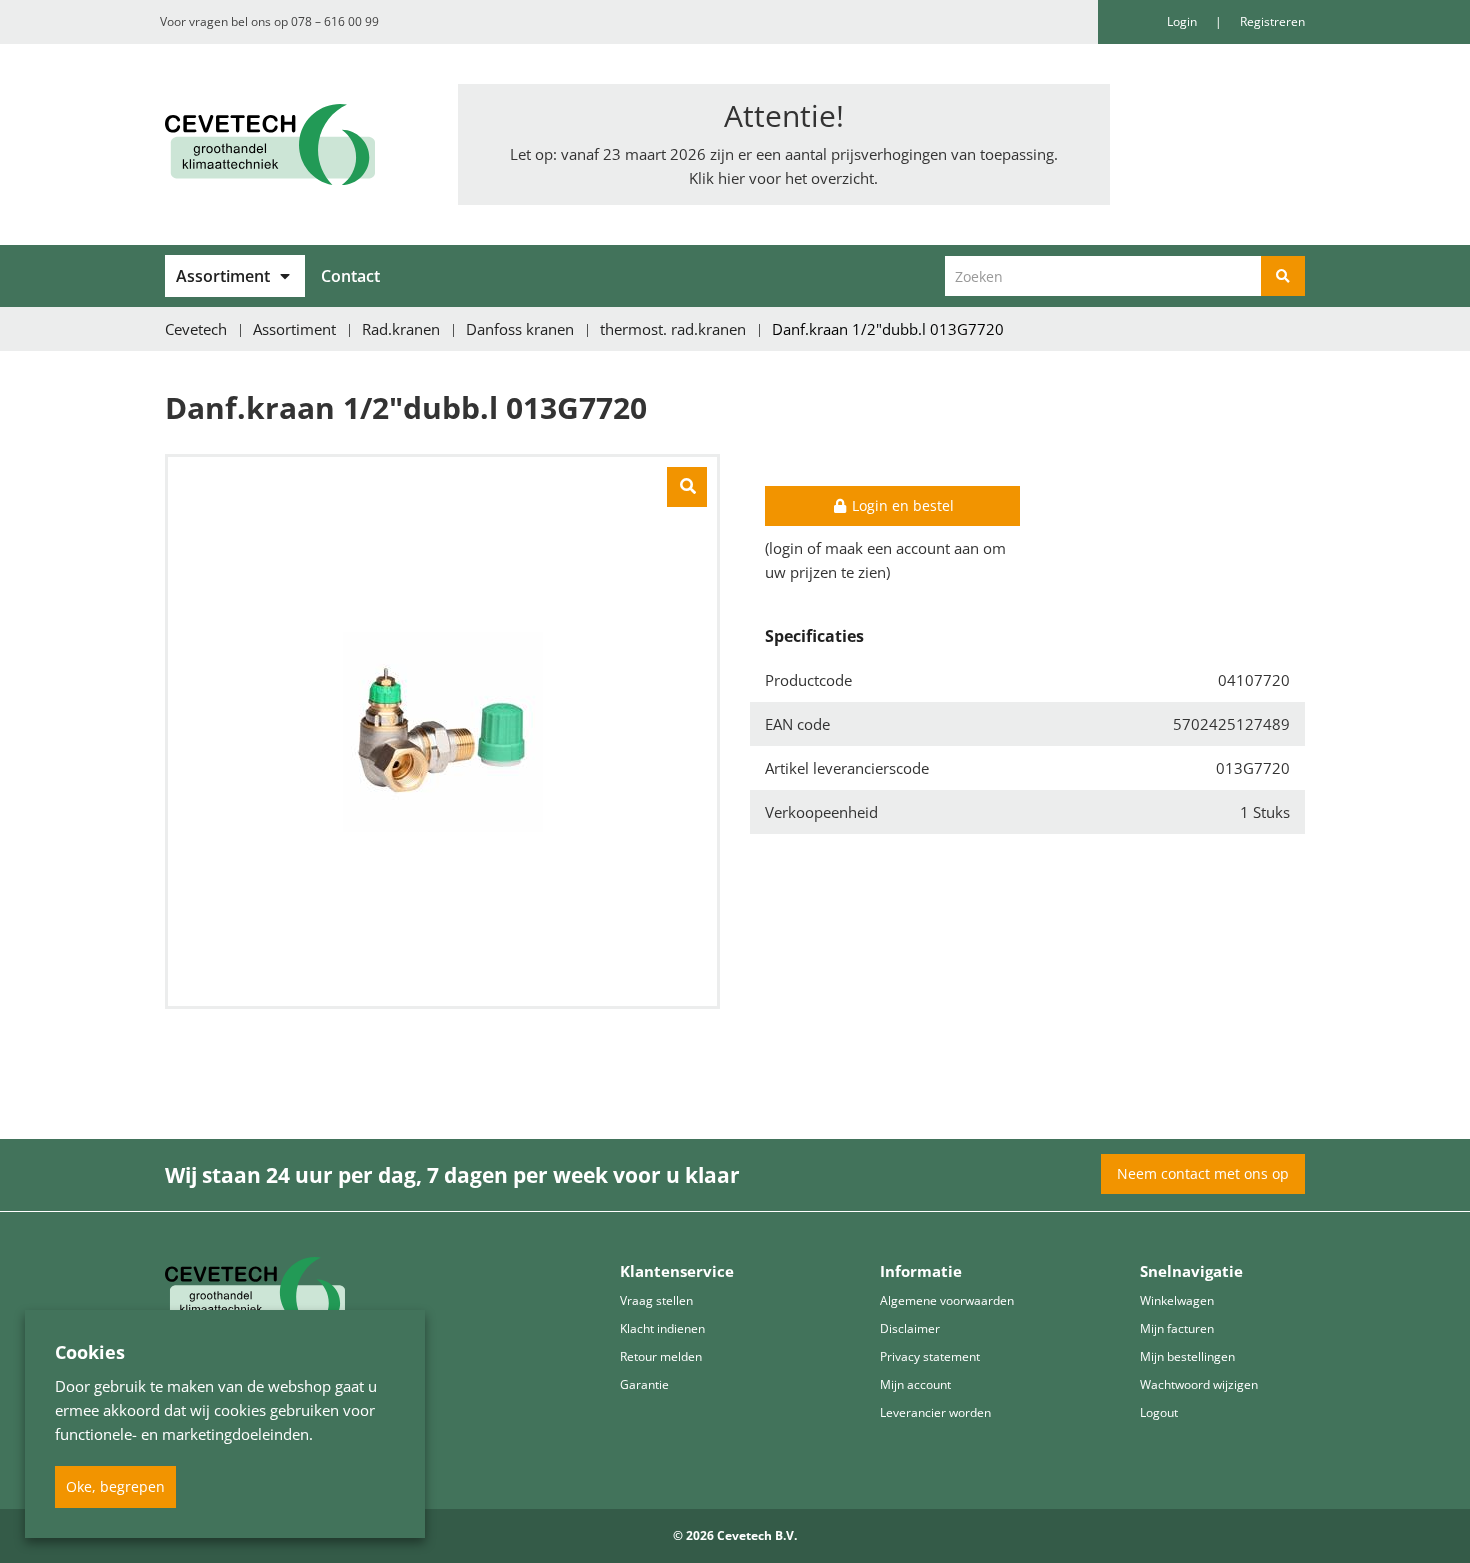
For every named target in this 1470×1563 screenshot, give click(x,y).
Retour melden (661, 1356)
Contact (350, 276)
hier (731, 178)
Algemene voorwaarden (947, 1300)
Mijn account (915, 1384)
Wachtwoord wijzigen (1199, 1384)
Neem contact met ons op (1203, 1173)
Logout (1159, 1412)
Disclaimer (910, 1328)
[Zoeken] (1283, 276)
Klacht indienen (662, 1328)
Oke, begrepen (115, 1486)
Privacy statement (930, 1356)
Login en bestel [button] (901, 505)
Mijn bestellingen (1187, 1356)
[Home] (296, 144)
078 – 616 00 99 (335, 21)
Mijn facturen (1177, 1328)
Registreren (1272, 21)
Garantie (644, 1384)
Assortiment (223, 276)
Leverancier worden (935, 1412)
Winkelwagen (1177, 1300)
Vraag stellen (656, 1300)
